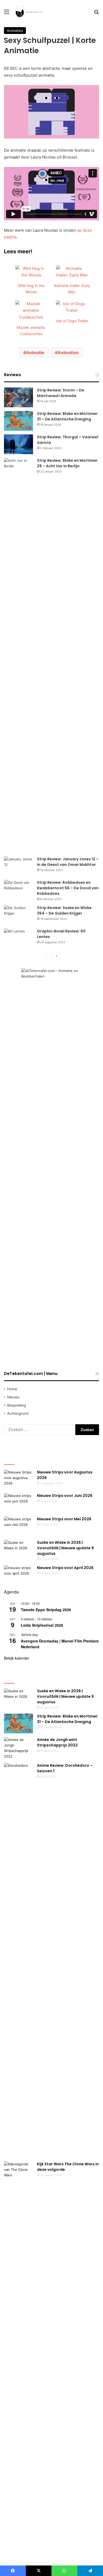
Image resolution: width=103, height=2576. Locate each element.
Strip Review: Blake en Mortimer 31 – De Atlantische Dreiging (67, 416)
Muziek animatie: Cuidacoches (31, 331)
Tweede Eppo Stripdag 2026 (46, 1610)
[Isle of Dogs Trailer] (72, 310)
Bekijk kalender (17, 1658)
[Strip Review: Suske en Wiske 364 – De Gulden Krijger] (18, 915)
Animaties (15, 31)
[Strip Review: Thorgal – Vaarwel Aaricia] (18, 444)
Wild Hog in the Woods (31, 289)
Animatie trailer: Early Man (72, 289)
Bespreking (17, 1405)
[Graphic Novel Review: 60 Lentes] (18, 938)
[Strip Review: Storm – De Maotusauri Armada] (18, 397)
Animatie (35, 353)
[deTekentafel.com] (29, 12)
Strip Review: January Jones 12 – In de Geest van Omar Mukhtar (68, 862)
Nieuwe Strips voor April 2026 (65, 1568)
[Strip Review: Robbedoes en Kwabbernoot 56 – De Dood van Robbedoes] (18, 890)
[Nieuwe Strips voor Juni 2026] (18, 1503)
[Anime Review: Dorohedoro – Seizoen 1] (18, 1960)
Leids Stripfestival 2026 (42, 1625)
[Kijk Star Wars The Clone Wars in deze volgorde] (18, 2359)
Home (12, 1389)
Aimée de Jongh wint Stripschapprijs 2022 (57, 1742)
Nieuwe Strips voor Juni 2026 (65, 1496)
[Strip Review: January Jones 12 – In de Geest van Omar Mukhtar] (18, 866)
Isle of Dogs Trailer (72, 321)
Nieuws (13, 1397)
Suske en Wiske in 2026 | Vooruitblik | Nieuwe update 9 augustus (65, 1548)
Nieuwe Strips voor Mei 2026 (64, 1519)
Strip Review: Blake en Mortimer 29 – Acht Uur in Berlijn (67, 463)
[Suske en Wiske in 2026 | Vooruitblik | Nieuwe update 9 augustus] (18, 1550)
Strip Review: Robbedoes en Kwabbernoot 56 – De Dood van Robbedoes (68, 888)
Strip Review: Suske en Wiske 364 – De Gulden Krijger (64, 910)
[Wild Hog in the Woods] (31, 275)
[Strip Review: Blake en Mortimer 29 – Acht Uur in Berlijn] (18, 655)
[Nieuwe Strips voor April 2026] (18, 1575)
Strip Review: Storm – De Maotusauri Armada (61, 393)
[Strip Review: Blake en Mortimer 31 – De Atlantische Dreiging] (18, 421)
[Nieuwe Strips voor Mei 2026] (18, 1526)
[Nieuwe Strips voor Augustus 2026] (18, 1479)
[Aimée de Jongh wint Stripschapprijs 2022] (18, 1748)
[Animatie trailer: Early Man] (72, 275)
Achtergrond (18, 1413)
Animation (68, 353)
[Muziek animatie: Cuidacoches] (31, 317)
